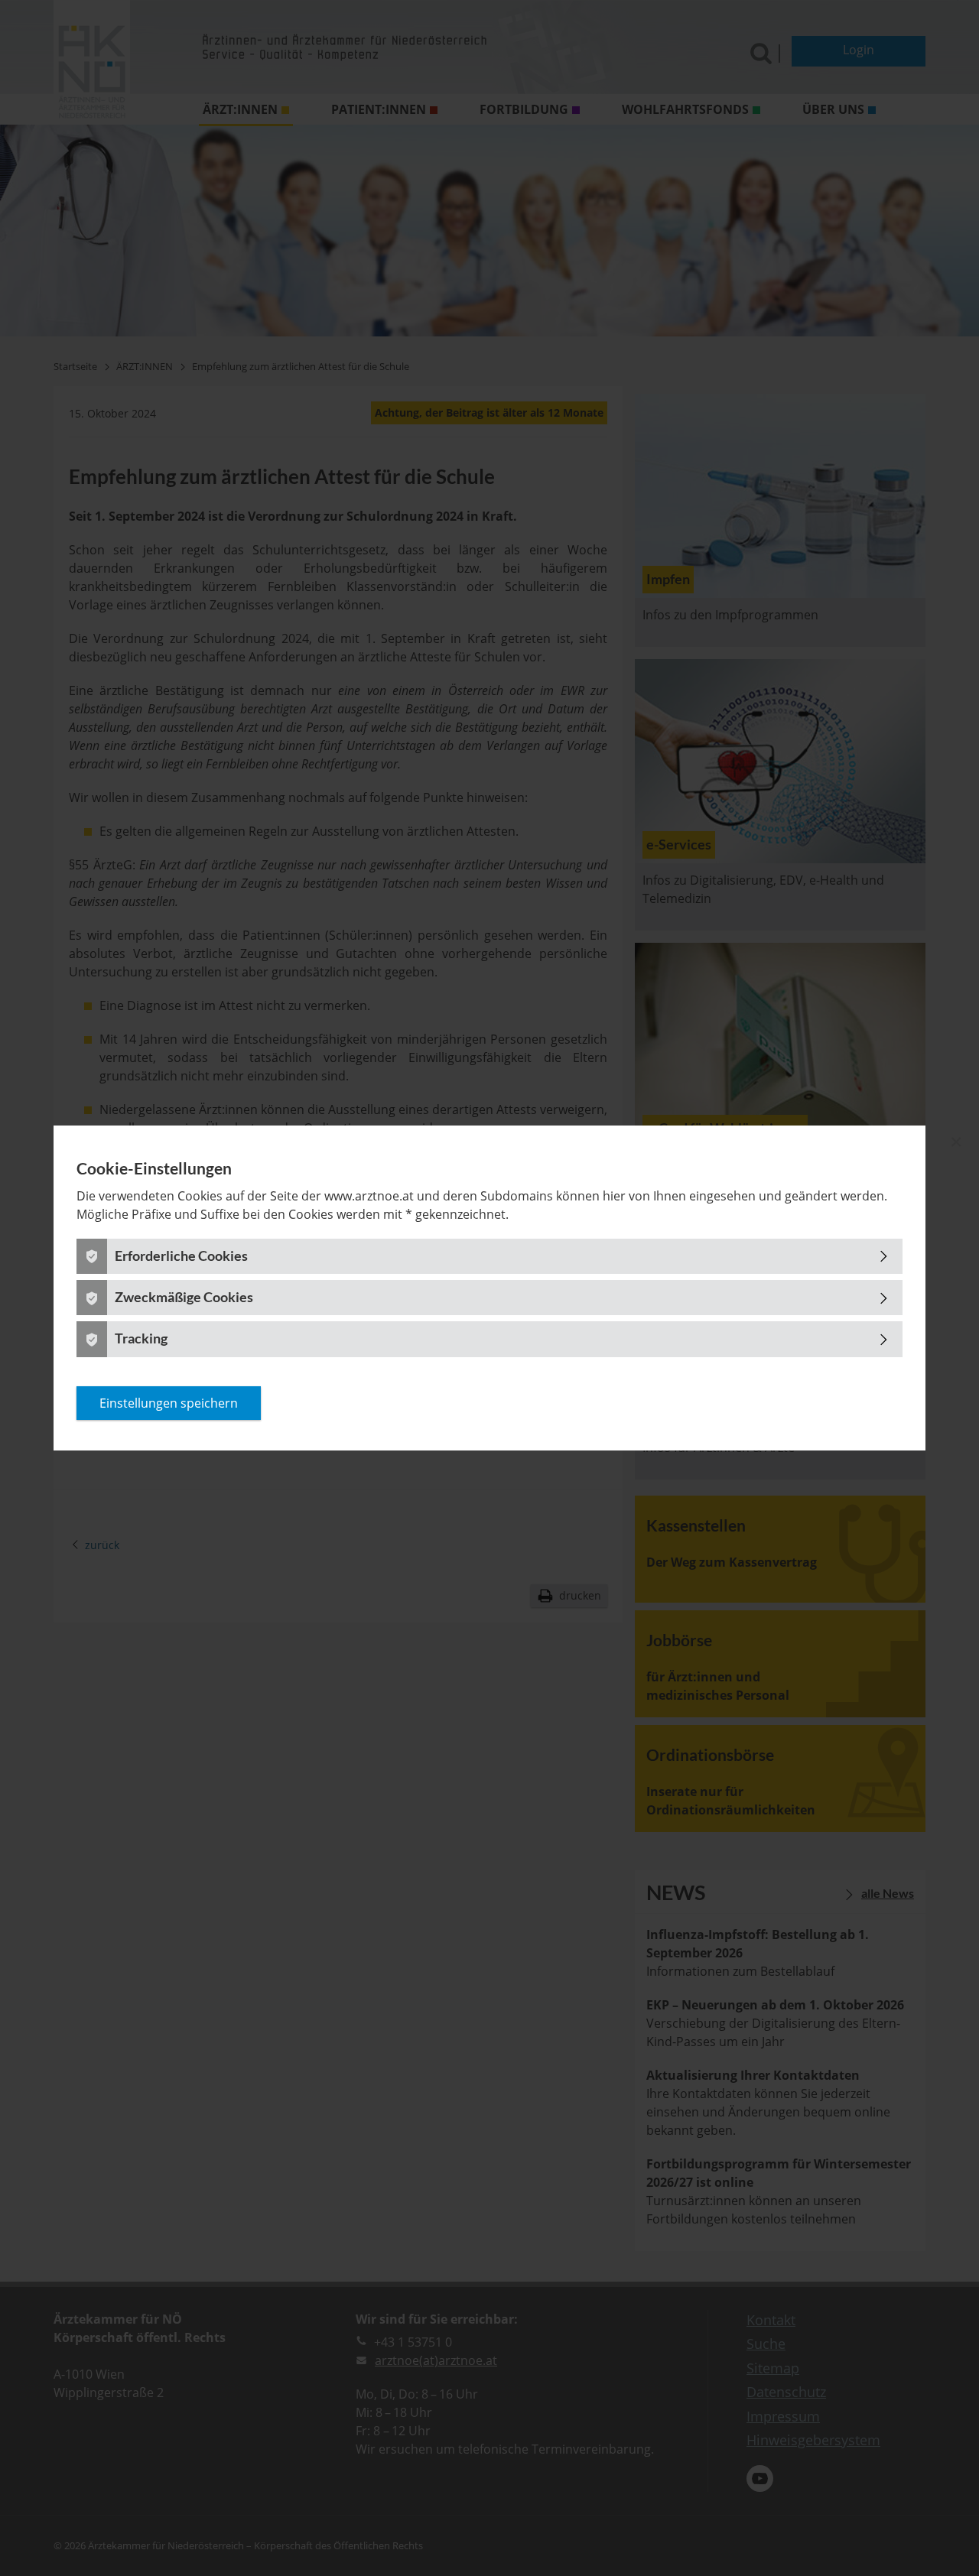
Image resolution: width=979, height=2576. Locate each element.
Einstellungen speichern (169, 1403)
